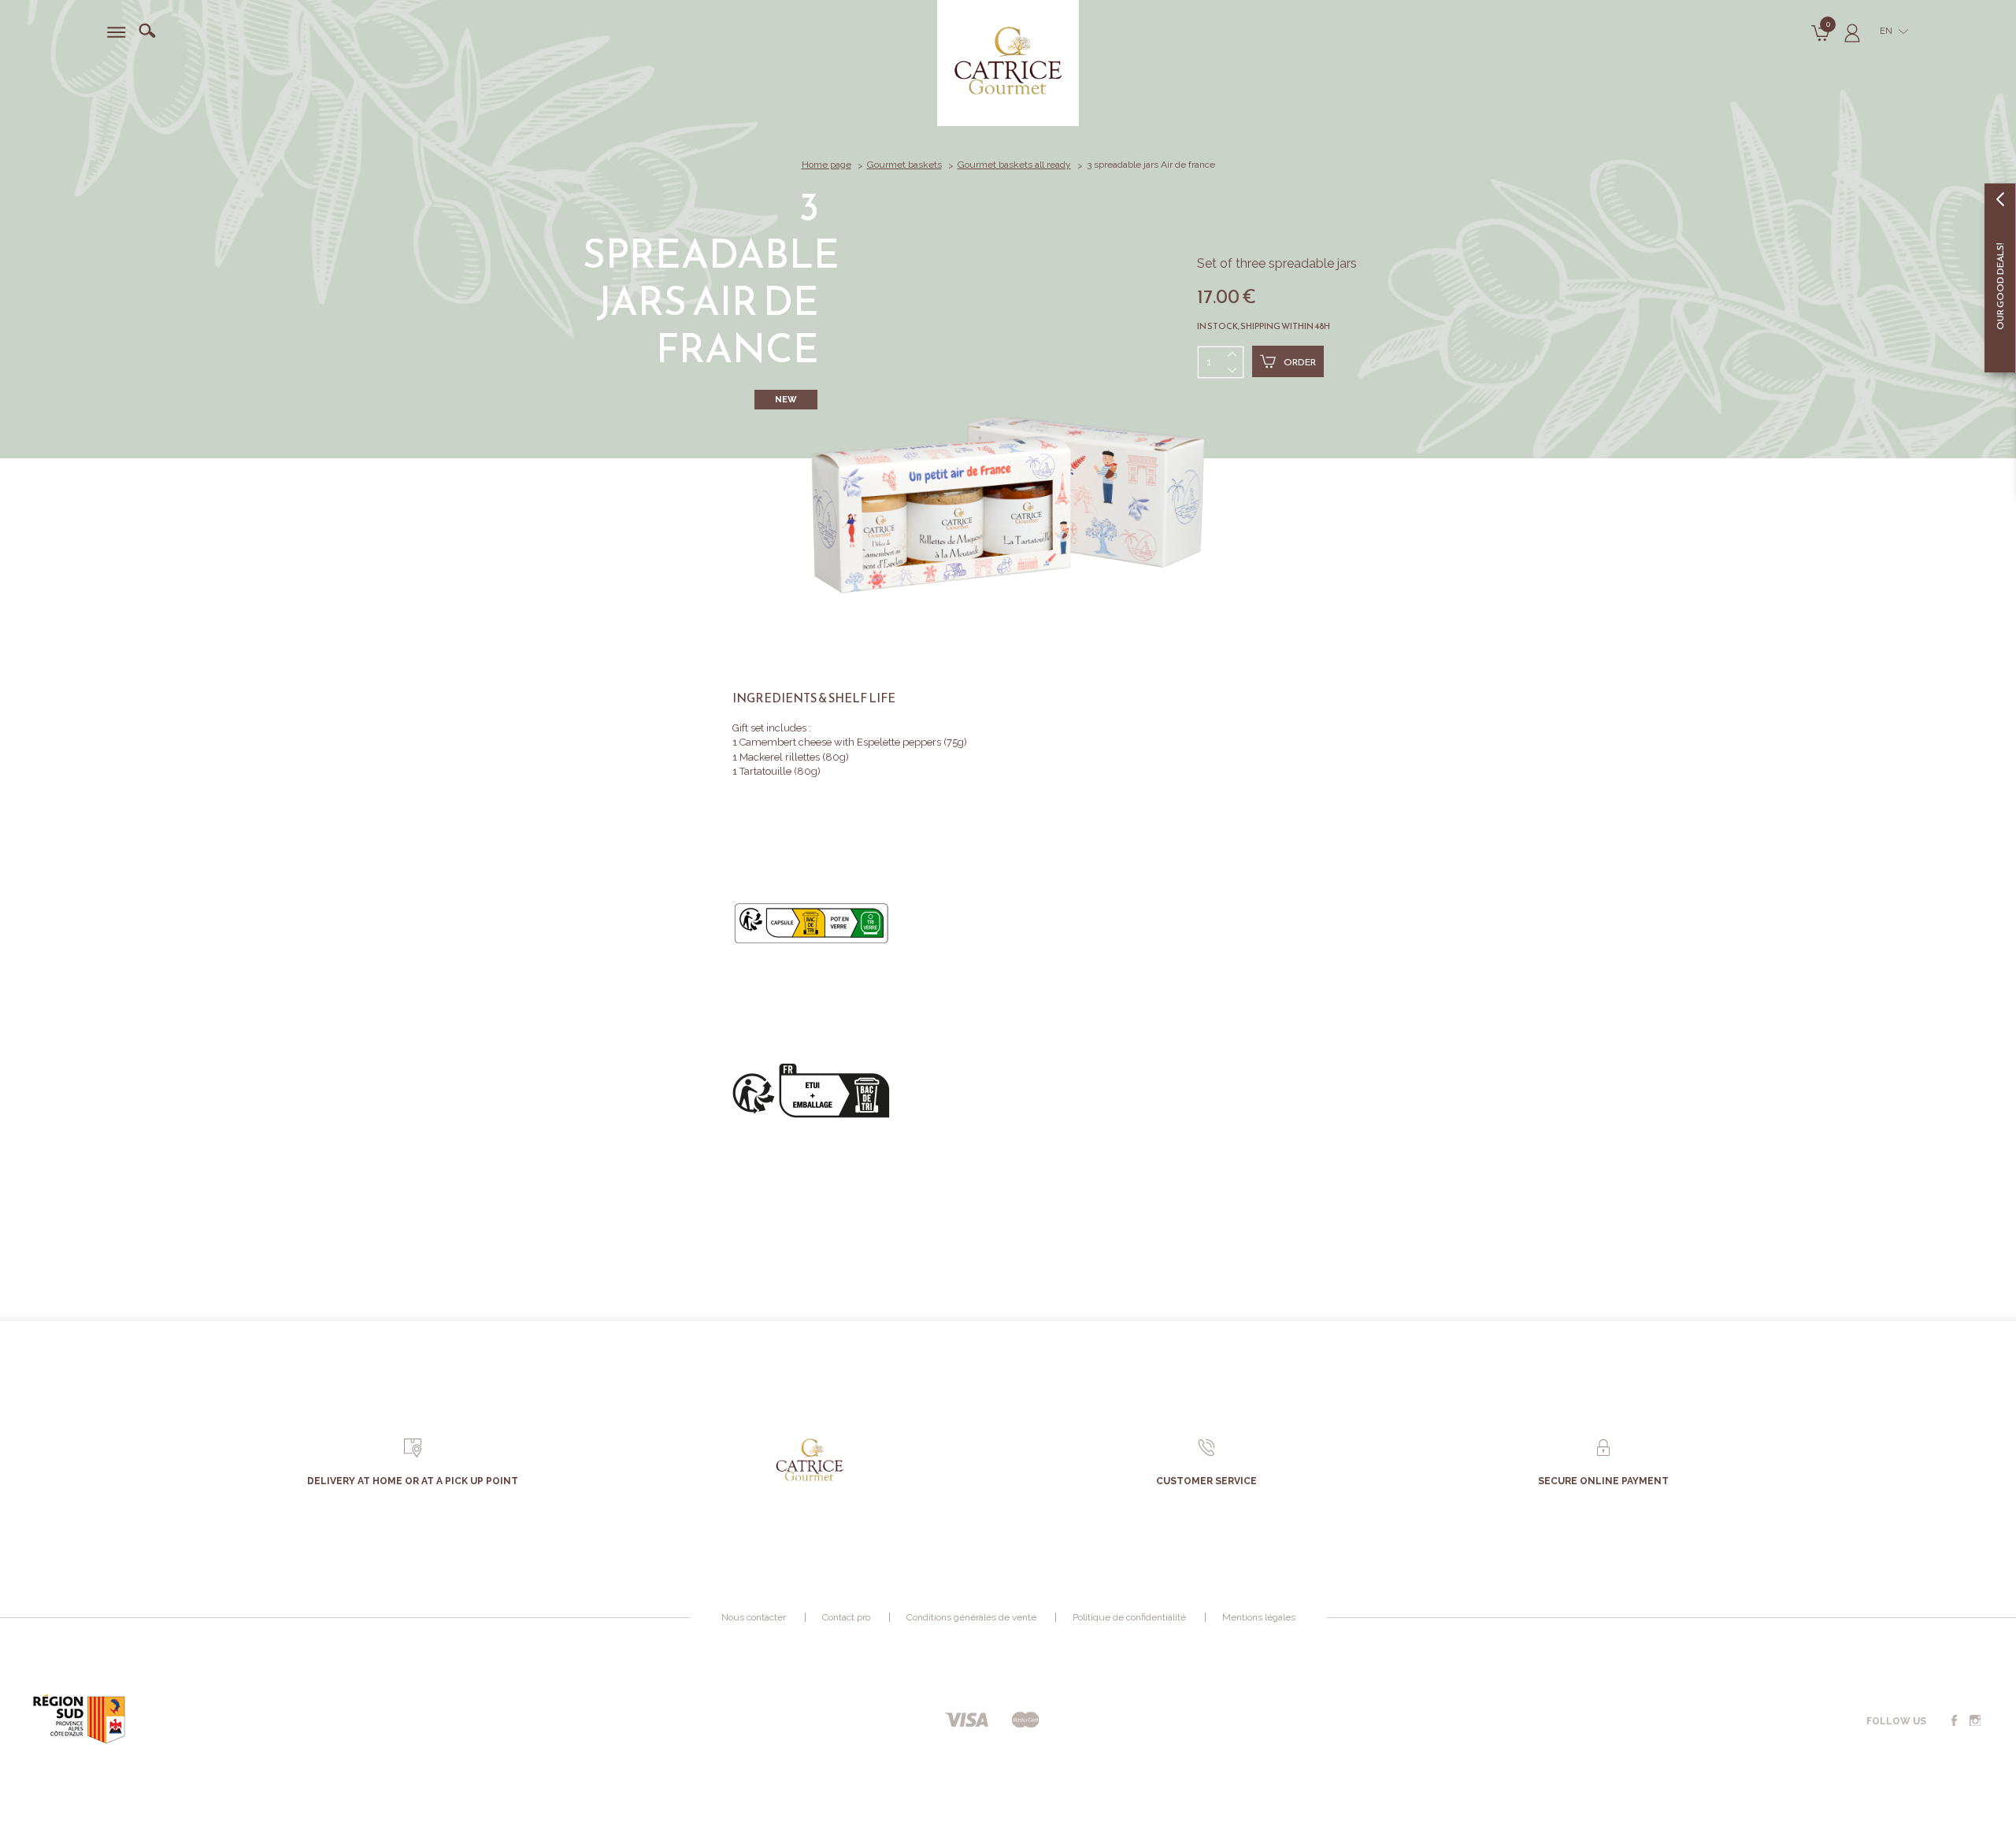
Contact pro (846, 1617)
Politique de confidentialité (1129, 1617)
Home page (826, 165)
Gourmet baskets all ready (1014, 165)
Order (1300, 362)
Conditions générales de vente (971, 1617)
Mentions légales (1259, 1617)
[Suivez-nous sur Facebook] (1954, 1721)
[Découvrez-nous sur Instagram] (1975, 1721)
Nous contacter (754, 1617)
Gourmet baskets (904, 165)
